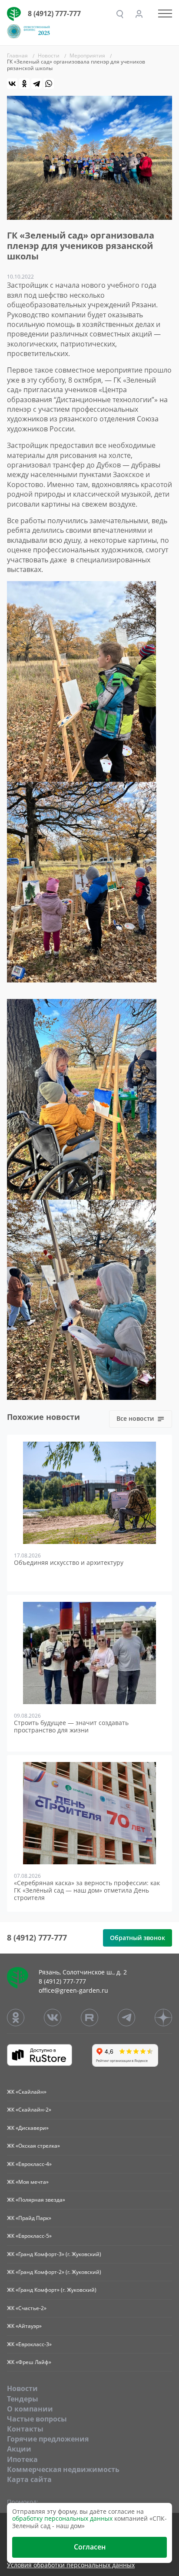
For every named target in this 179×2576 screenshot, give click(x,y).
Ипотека (22, 2459)
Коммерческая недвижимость (63, 2469)
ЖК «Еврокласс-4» (29, 2164)
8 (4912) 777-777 (54, 13)
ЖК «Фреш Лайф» (29, 2362)
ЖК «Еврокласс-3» (29, 2344)
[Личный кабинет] (139, 14)
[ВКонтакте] (12, 84)
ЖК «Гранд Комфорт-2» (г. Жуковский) (54, 2272)
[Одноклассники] (24, 84)
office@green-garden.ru (73, 1990)
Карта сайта (29, 2479)
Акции (19, 2449)
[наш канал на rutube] (89, 2018)
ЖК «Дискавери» (28, 2128)
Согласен (90, 2547)
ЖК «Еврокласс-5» (29, 2236)
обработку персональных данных (62, 2518)
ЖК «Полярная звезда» (36, 2200)
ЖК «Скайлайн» (27, 2092)
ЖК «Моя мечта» (28, 2182)
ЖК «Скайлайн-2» (29, 2110)
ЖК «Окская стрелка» (33, 2146)
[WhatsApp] (49, 84)
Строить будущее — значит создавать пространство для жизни (71, 1727)
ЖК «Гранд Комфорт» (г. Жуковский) (52, 2290)
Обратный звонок (138, 1938)
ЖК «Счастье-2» (27, 2308)
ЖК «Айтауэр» (24, 2326)
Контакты (25, 2429)
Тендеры (23, 2399)
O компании (30, 2409)
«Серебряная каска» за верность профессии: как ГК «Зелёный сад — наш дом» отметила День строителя (87, 1890)
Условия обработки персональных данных (71, 2565)
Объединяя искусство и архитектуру (69, 1563)
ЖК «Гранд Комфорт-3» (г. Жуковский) (54, 2254)
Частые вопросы (37, 2419)
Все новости (135, 1418)
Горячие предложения (48, 2439)
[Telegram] (36, 84)
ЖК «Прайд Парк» (29, 2218)
